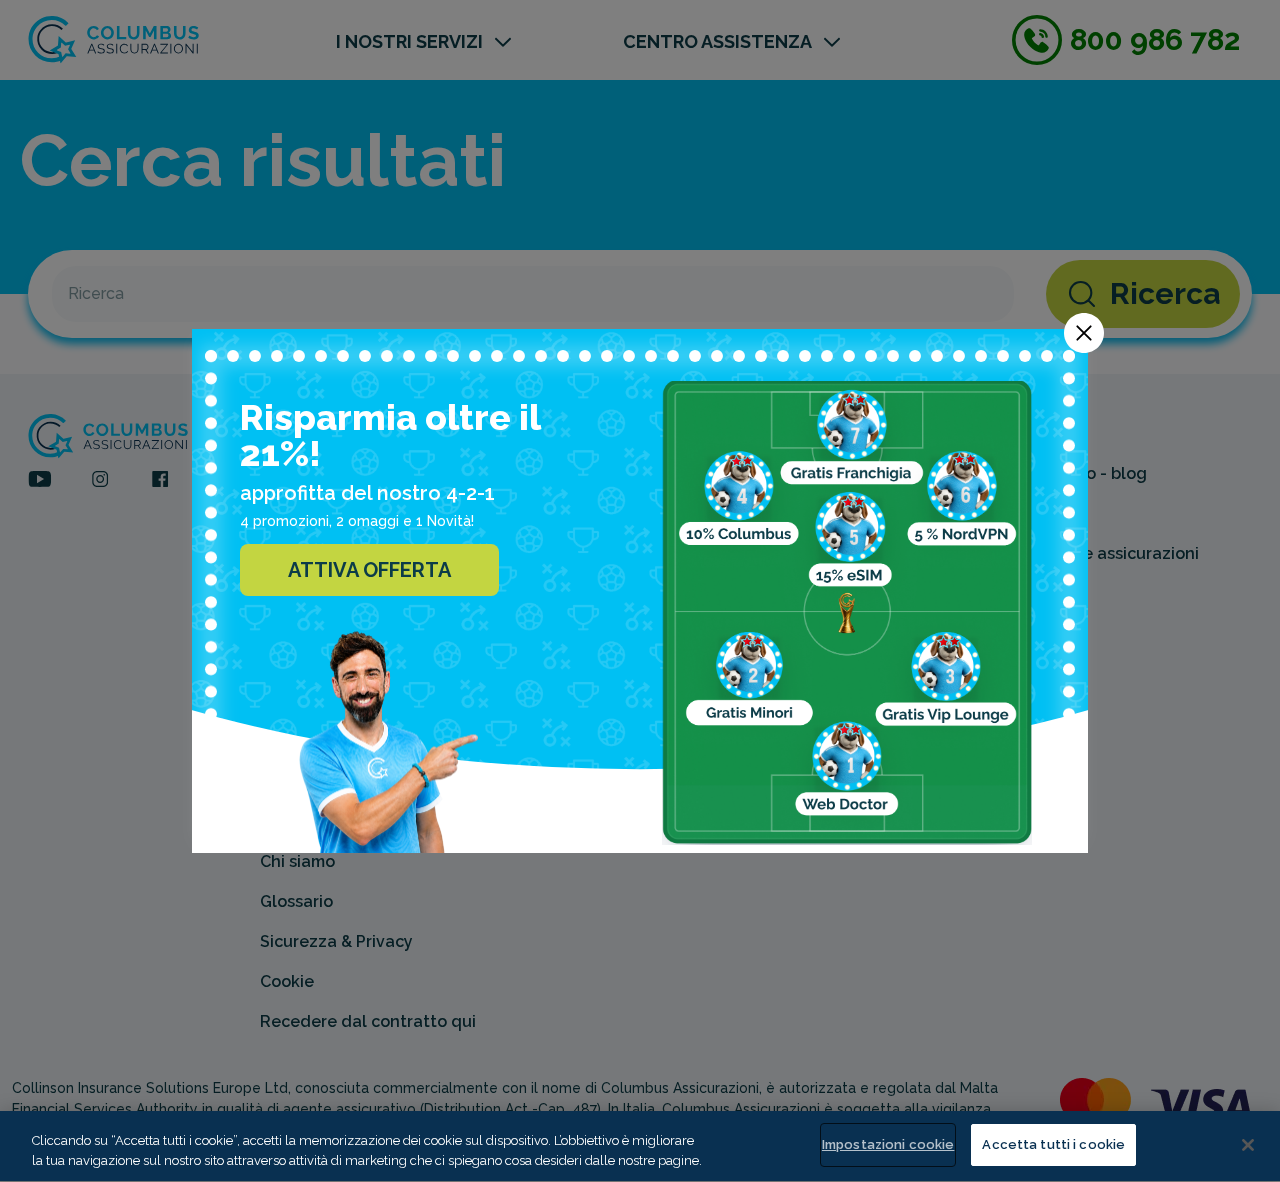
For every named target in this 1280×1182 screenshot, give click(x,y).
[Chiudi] (1248, 1145)
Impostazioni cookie (888, 1144)
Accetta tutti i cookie (1053, 1144)
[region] (640, 1146)
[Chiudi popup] (1084, 333)
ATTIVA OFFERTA (369, 570)
